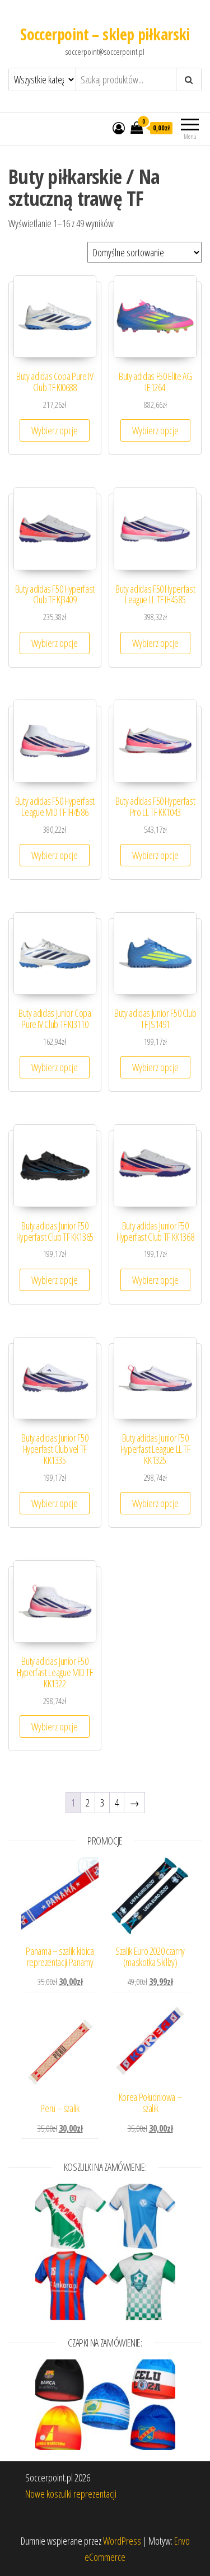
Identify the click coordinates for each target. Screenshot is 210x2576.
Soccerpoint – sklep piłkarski (105, 34)
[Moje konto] (119, 128)
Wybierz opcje (55, 430)
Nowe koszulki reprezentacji (71, 2494)
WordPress (122, 2541)
